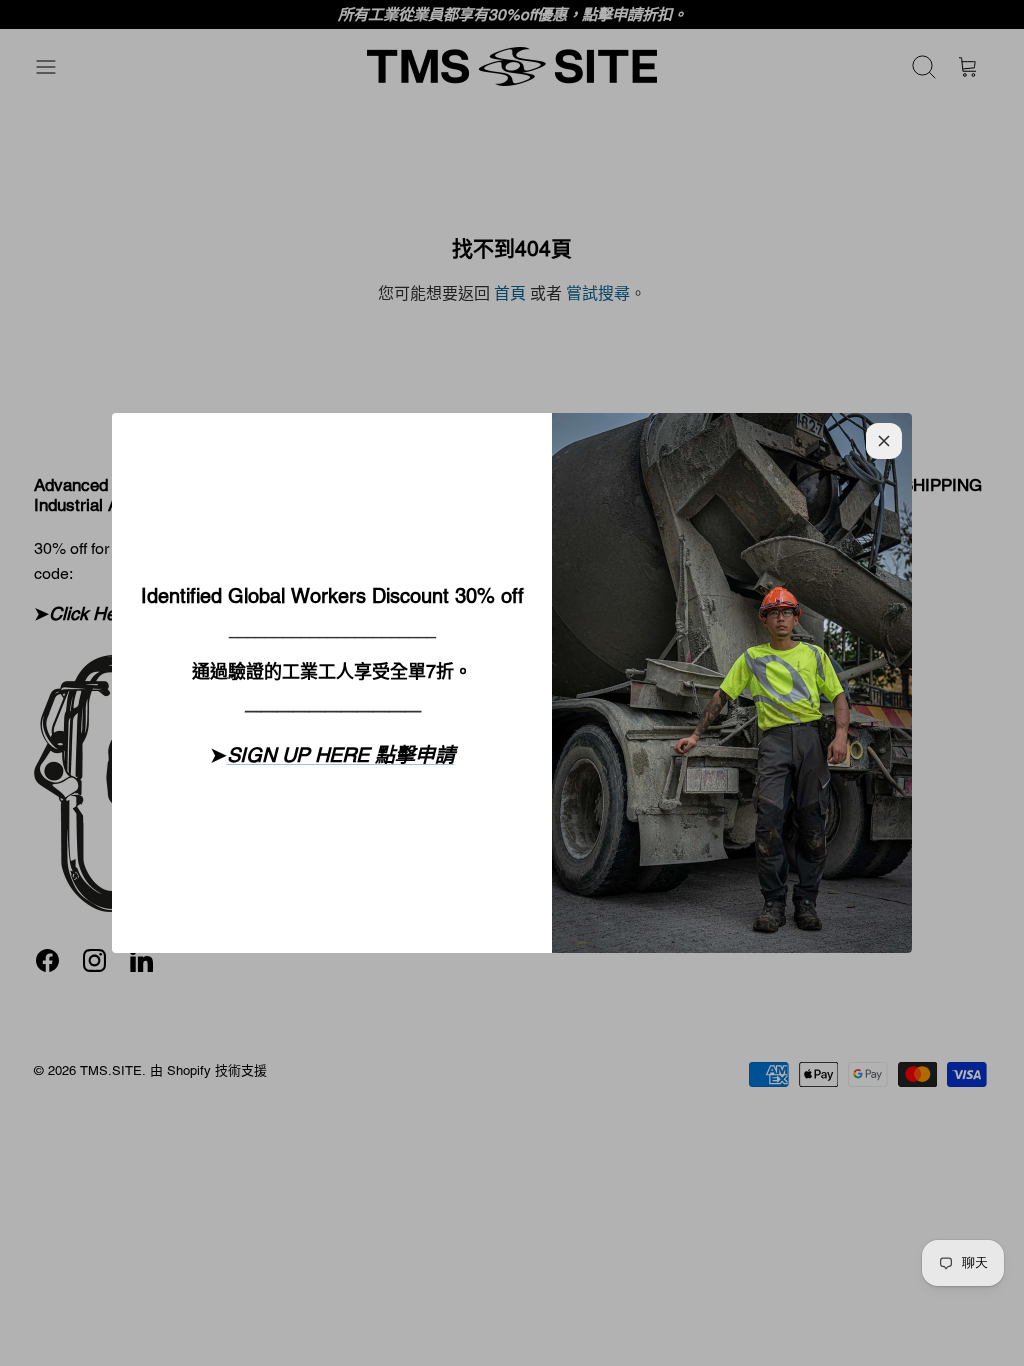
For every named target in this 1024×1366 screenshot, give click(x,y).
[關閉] (884, 441)
